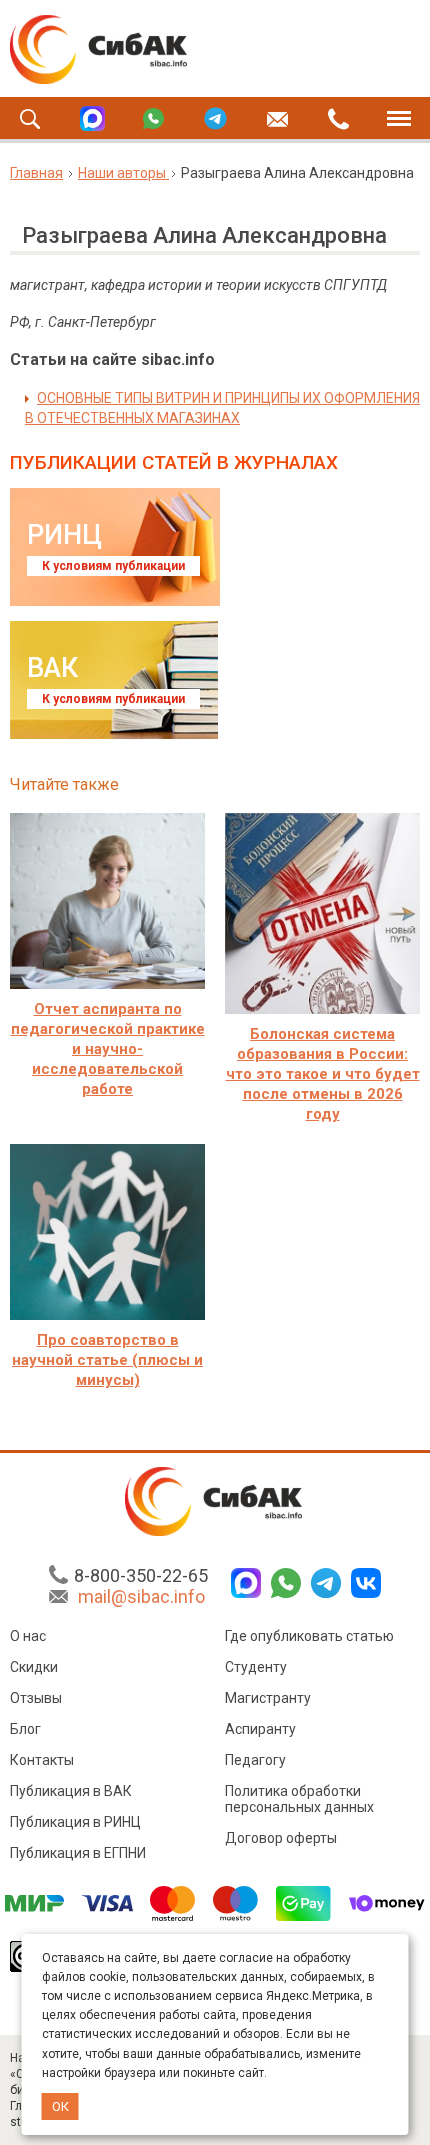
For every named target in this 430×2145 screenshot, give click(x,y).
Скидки (34, 1667)
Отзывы (36, 1698)
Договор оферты (281, 1838)
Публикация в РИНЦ (75, 1822)
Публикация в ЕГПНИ (78, 1853)
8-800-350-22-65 (141, 1575)
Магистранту (268, 1698)
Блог (25, 1729)
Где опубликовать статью (309, 1636)
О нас (28, 1636)
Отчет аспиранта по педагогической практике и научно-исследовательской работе (108, 1049)
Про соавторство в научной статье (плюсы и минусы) (107, 1360)
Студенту (256, 1667)
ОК (60, 2106)
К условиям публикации (113, 566)
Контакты (42, 1760)
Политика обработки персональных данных (299, 1799)
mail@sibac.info (141, 1596)
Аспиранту (260, 1729)
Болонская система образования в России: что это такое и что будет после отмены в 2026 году (323, 1074)
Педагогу (255, 1760)
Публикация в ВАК (71, 1791)
